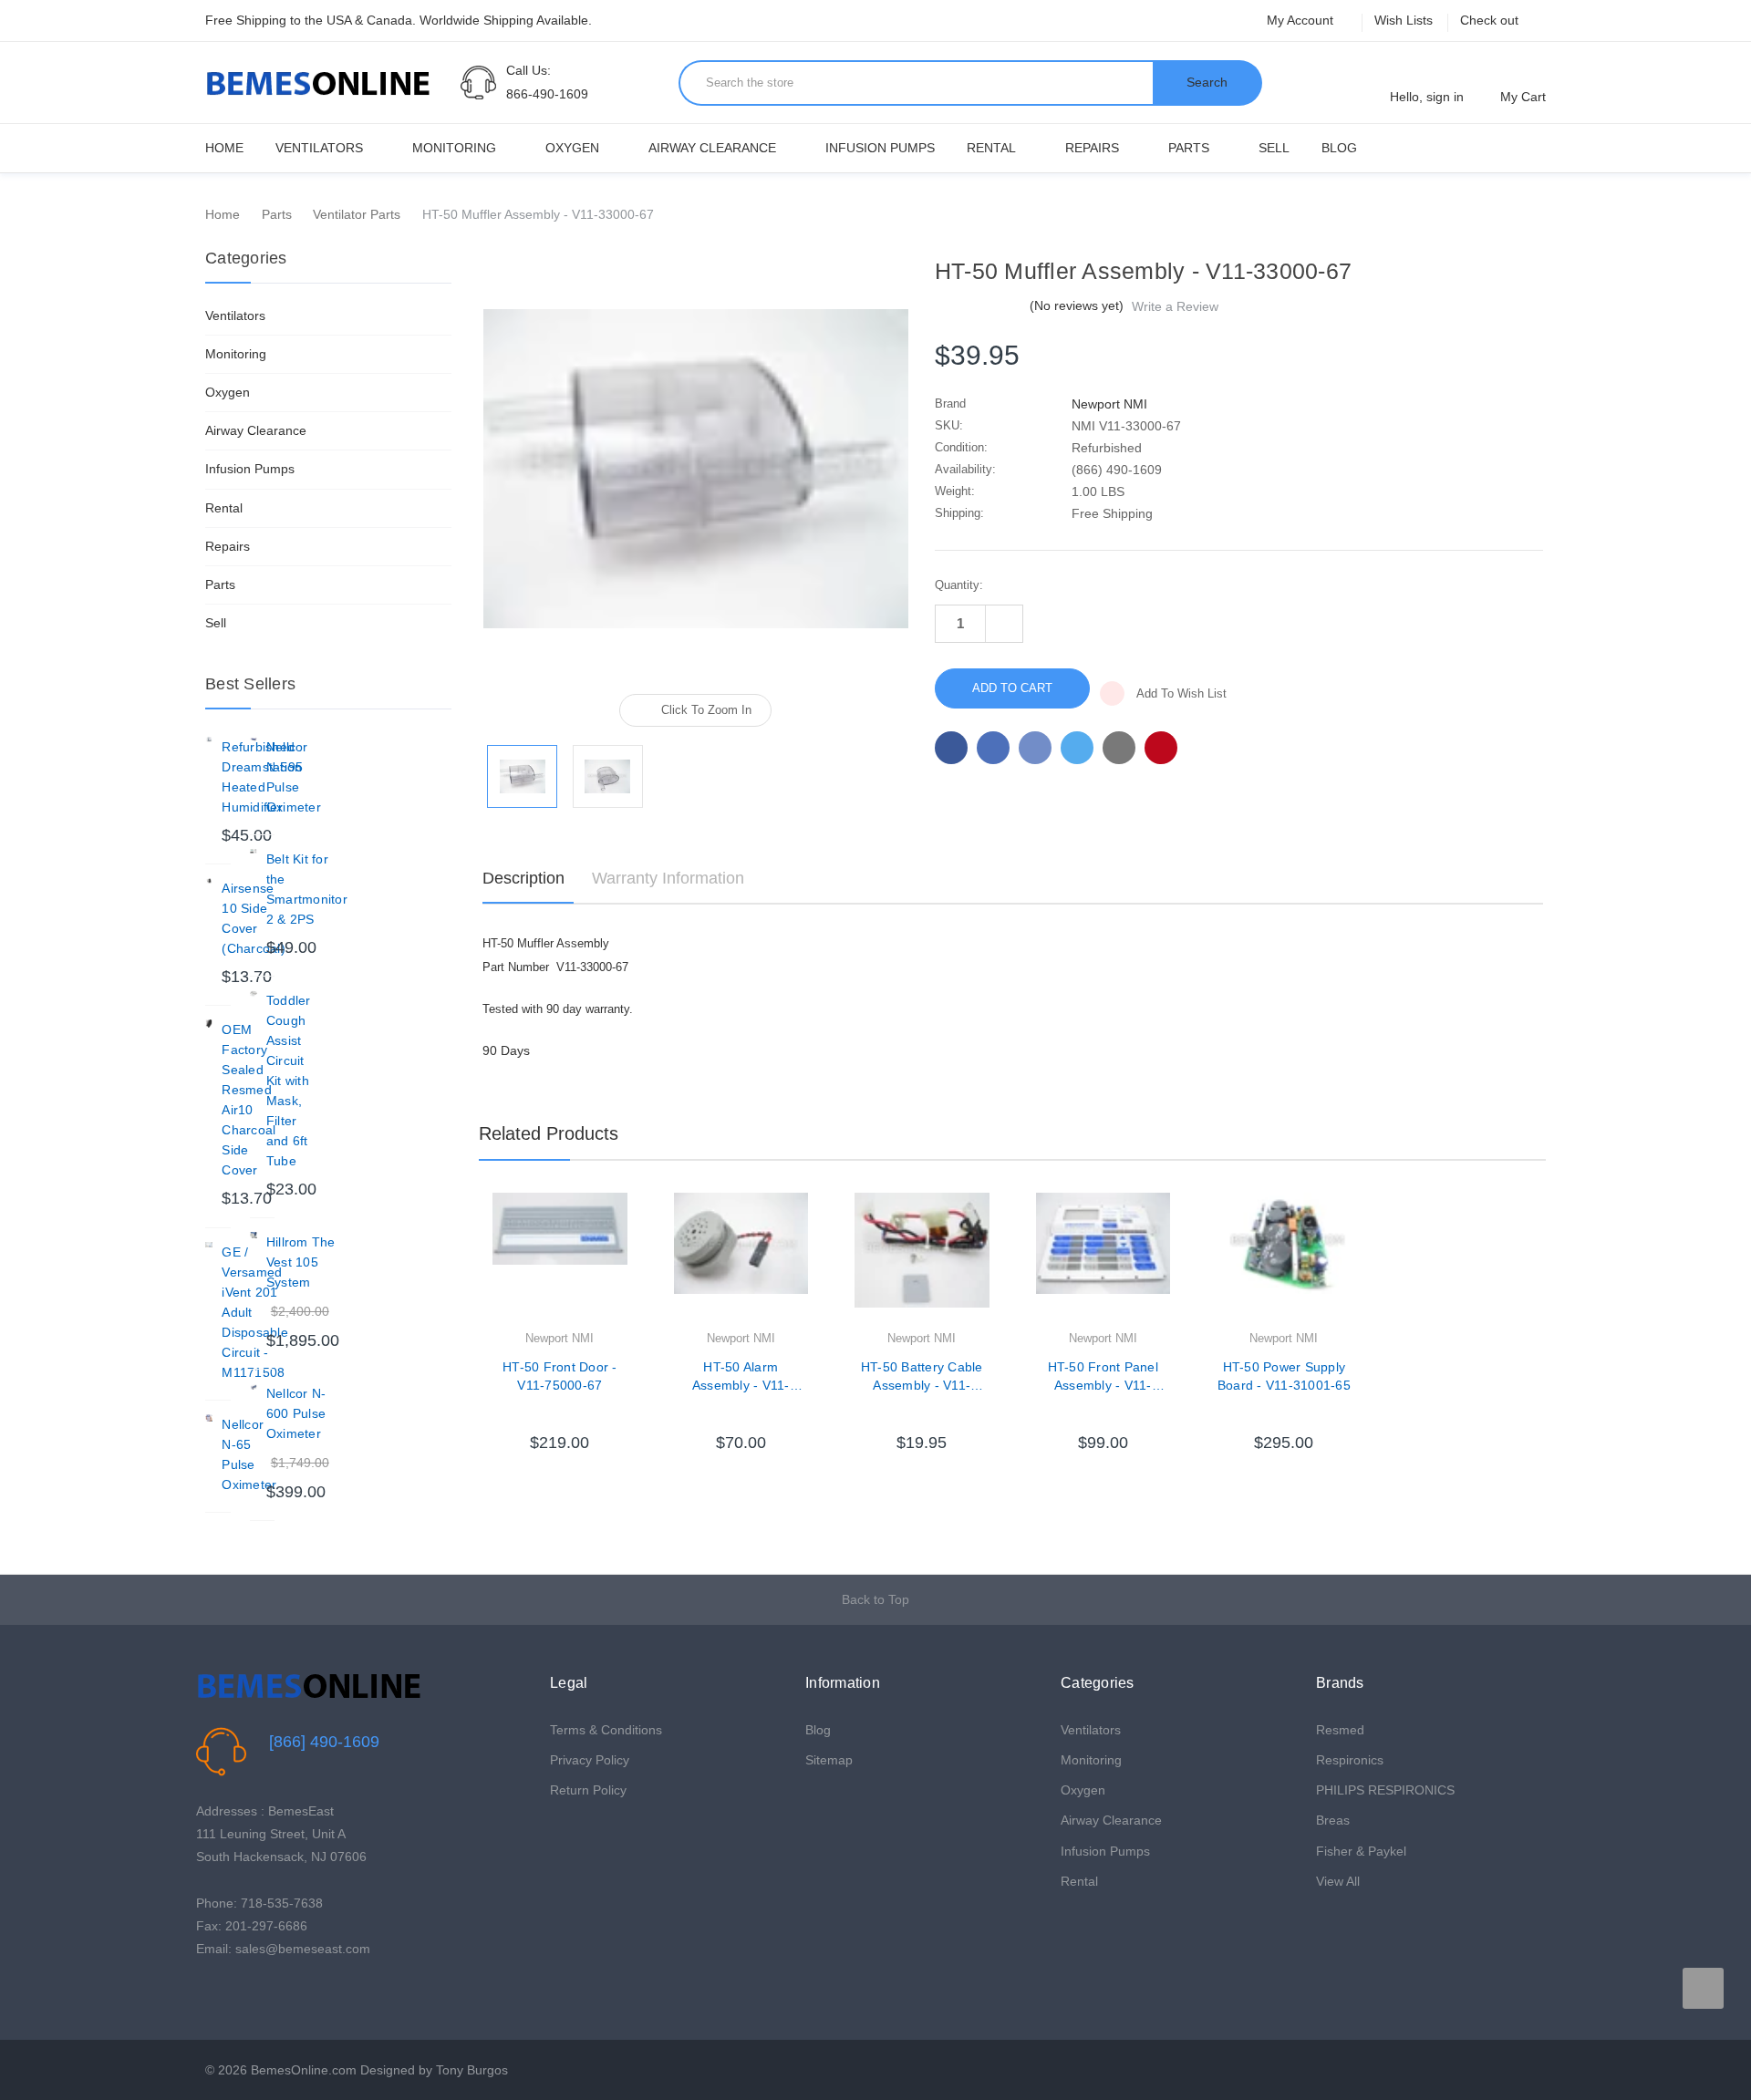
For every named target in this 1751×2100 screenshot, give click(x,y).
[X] (1077, 748)
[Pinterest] (1161, 748)
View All (1338, 1881)
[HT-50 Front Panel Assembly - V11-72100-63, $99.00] (1103, 1260)
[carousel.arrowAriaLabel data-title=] (1703, 1988)
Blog (1339, 148)
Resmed (1340, 1730)
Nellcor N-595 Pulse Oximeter (294, 777)
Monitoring (454, 148)
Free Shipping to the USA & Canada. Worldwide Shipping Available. (399, 20)
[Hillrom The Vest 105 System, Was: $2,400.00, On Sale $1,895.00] (254, 1236)
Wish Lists (1404, 20)
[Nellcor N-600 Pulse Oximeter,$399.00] (254, 1387)
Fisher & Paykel (1361, 1851)
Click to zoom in (706, 710)
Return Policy (588, 1790)
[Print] (1035, 748)
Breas (1333, 1820)
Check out (1489, 20)
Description (523, 878)
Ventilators (319, 148)
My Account (1302, 20)
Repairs (1092, 148)
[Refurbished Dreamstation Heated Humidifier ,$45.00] (209, 740)
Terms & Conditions (606, 1730)
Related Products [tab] (549, 1133)
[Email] (993, 748)
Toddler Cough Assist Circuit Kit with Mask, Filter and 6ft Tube (289, 1081)
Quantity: (959, 585)
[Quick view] (627, 1253)
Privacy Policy (590, 1760)
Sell (1274, 148)
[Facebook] (951, 748)
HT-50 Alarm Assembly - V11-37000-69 (741, 1377)
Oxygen (572, 148)
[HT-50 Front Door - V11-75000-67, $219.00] (560, 1260)
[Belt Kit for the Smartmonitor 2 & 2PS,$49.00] (254, 853)
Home (224, 148)
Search (1207, 82)
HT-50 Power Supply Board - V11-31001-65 (1284, 1376)
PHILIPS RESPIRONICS (1385, 1790)
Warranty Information (668, 878)
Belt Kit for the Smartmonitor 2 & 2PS (307, 889)
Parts (1189, 148)
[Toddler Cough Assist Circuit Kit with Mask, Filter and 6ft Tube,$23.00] (254, 994)
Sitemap (829, 1760)
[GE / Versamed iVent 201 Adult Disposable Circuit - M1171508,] (209, 1246)
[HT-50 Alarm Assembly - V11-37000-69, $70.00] (741, 1260)
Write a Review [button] (1175, 306)
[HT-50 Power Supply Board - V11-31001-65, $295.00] (1284, 1260)
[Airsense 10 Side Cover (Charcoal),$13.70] (209, 882)
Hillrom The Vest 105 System (301, 1262)
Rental (991, 148)
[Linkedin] (1119, 748)
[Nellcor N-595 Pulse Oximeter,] (254, 740)
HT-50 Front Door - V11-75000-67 (560, 1376)
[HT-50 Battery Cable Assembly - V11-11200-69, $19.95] (922, 1260)
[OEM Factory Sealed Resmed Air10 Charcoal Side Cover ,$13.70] (209, 1023)
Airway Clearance (712, 148)
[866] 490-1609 (324, 1742)
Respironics (1350, 1760)
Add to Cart (560, 1415)
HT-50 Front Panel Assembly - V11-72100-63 (1103, 1377)
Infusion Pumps (880, 148)
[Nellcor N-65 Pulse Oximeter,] (209, 1418)
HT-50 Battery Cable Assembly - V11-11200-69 (922, 1377)
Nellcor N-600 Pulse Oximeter (296, 1413)
